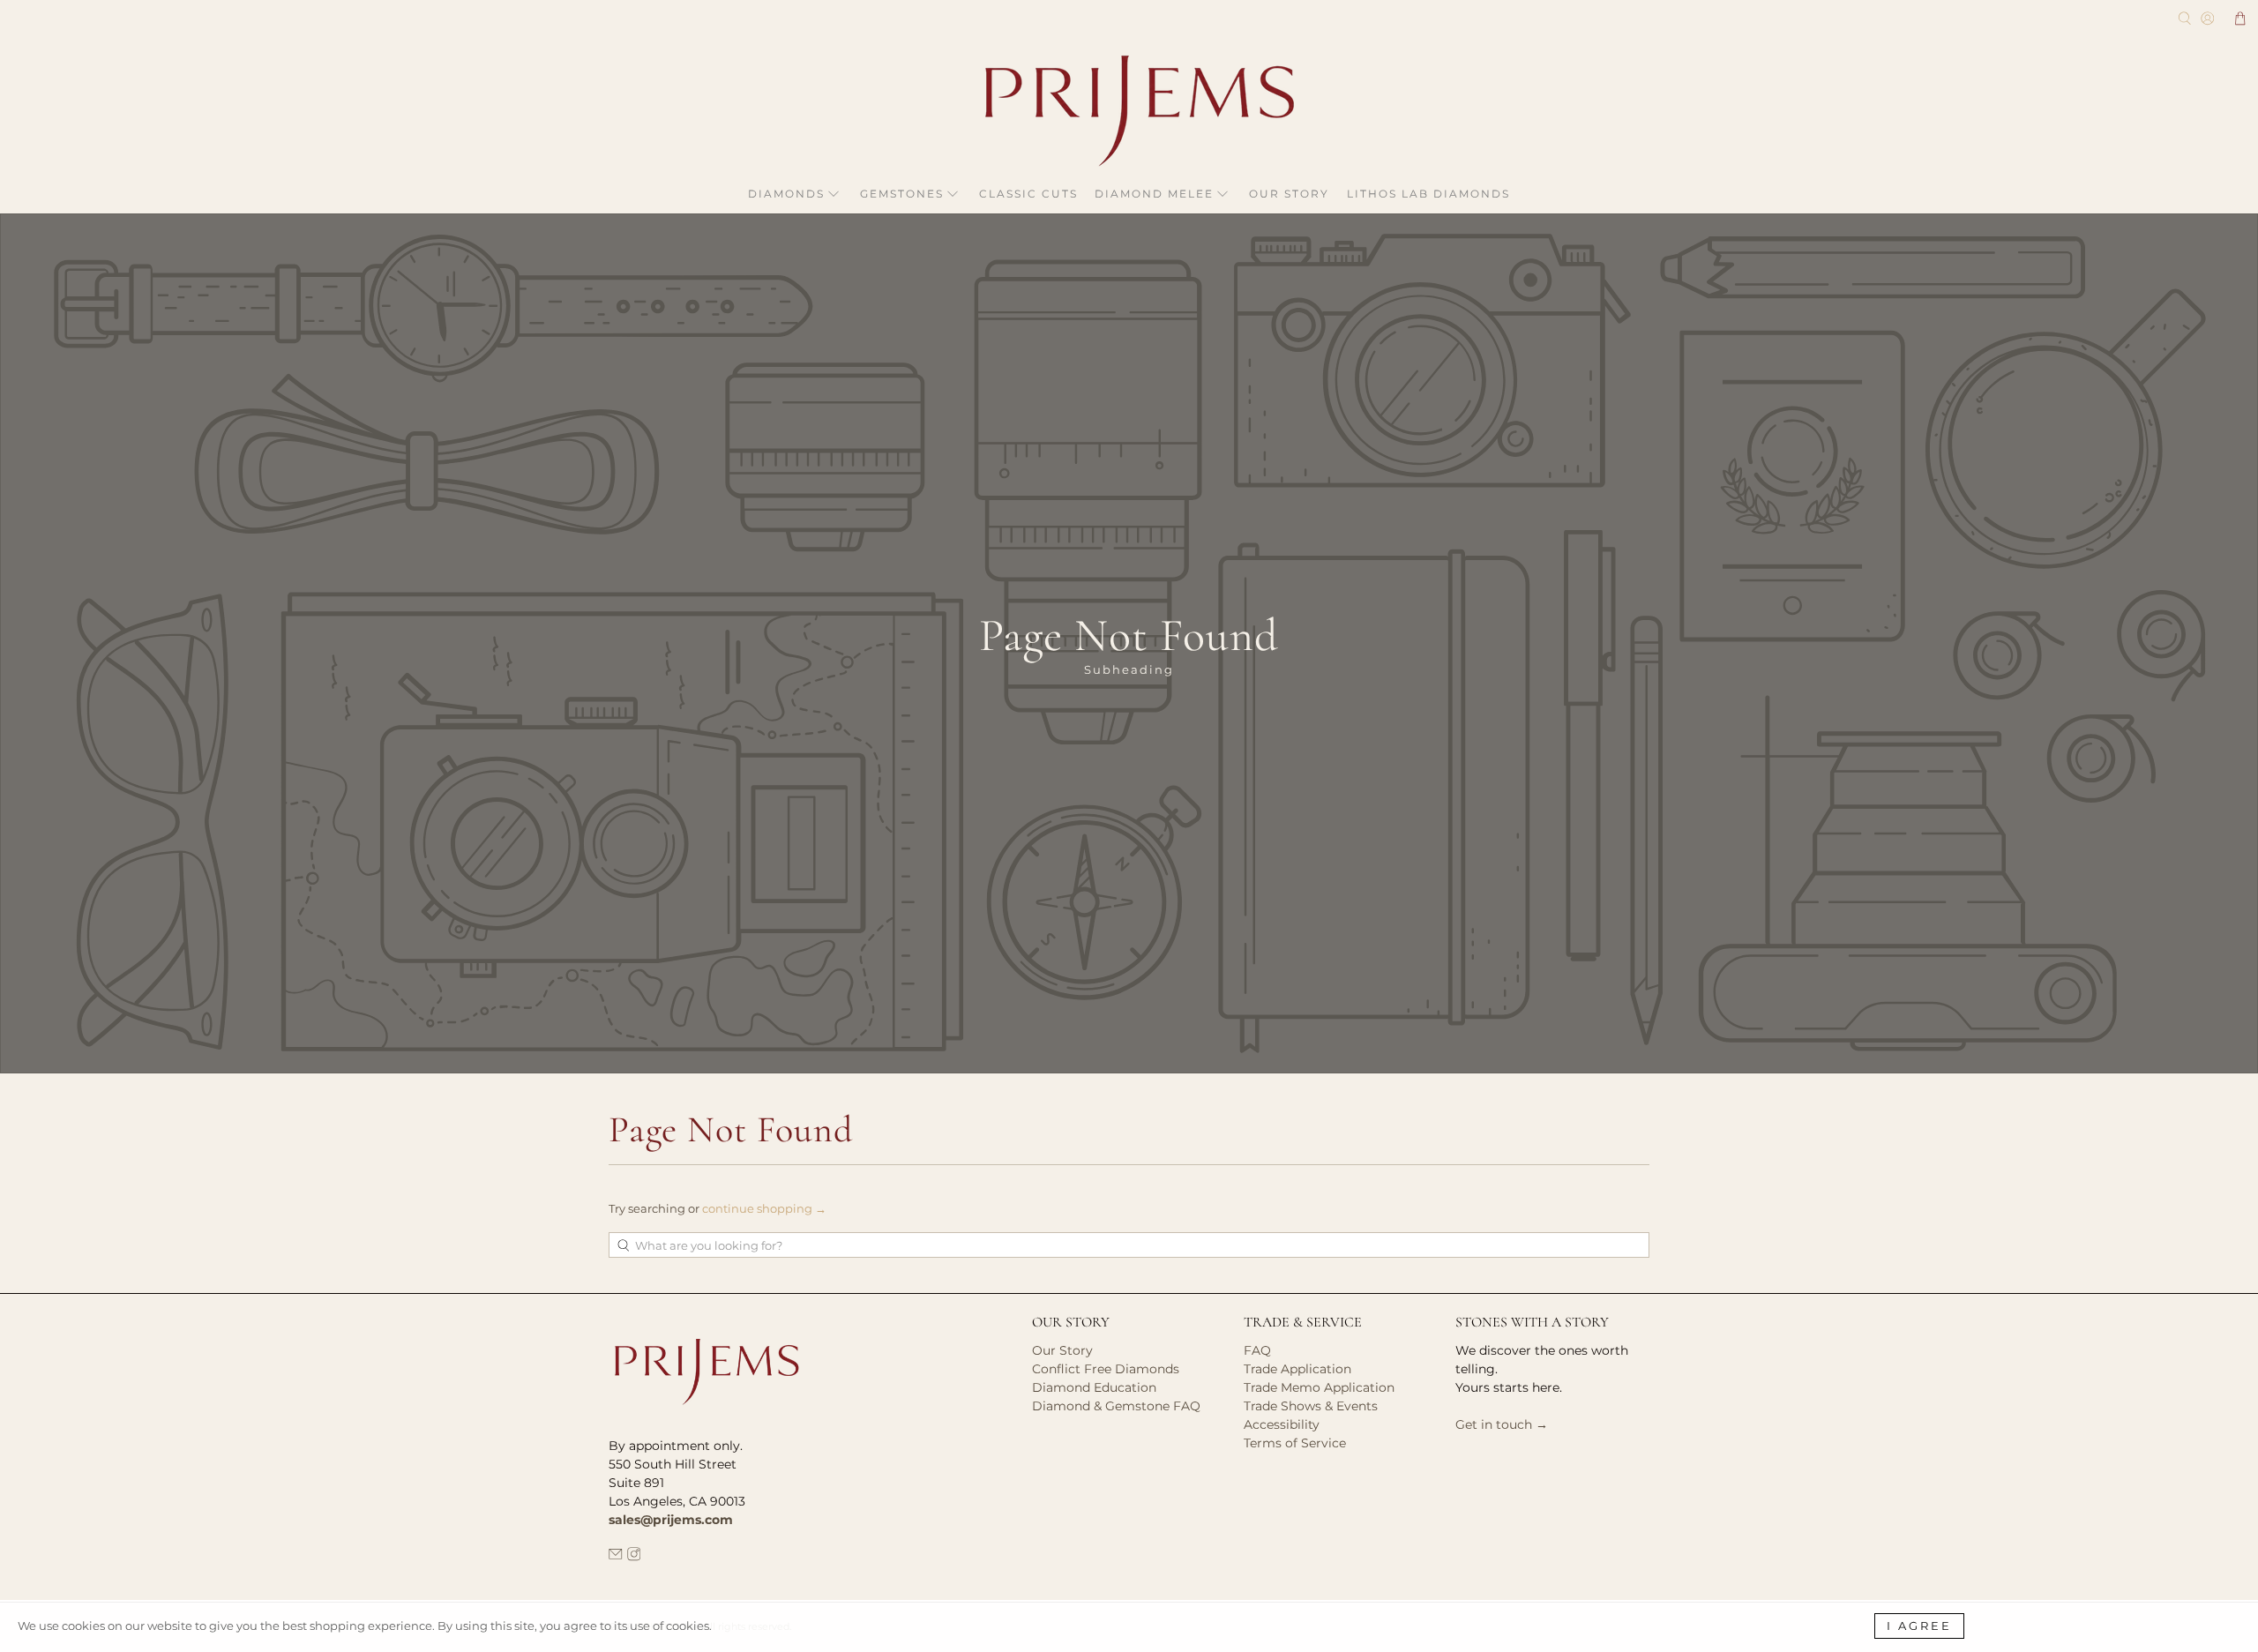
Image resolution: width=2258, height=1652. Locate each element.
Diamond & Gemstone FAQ (1116, 1406)
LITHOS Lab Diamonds (1428, 194)
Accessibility (1282, 1424)
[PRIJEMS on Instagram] (634, 1557)
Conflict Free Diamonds (1106, 1369)
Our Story (1289, 194)
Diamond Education (1094, 1387)
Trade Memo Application (1319, 1387)
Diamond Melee (1154, 194)
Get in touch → (1502, 1424)
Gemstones (902, 194)
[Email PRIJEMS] (616, 1557)
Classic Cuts (1028, 194)
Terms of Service (1295, 1443)
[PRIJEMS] (1129, 111)
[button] (2240, 19)
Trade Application (1297, 1369)
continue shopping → (764, 1208)
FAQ (1257, 1350)
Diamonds (786, 194)
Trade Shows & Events (1311, 1406)
